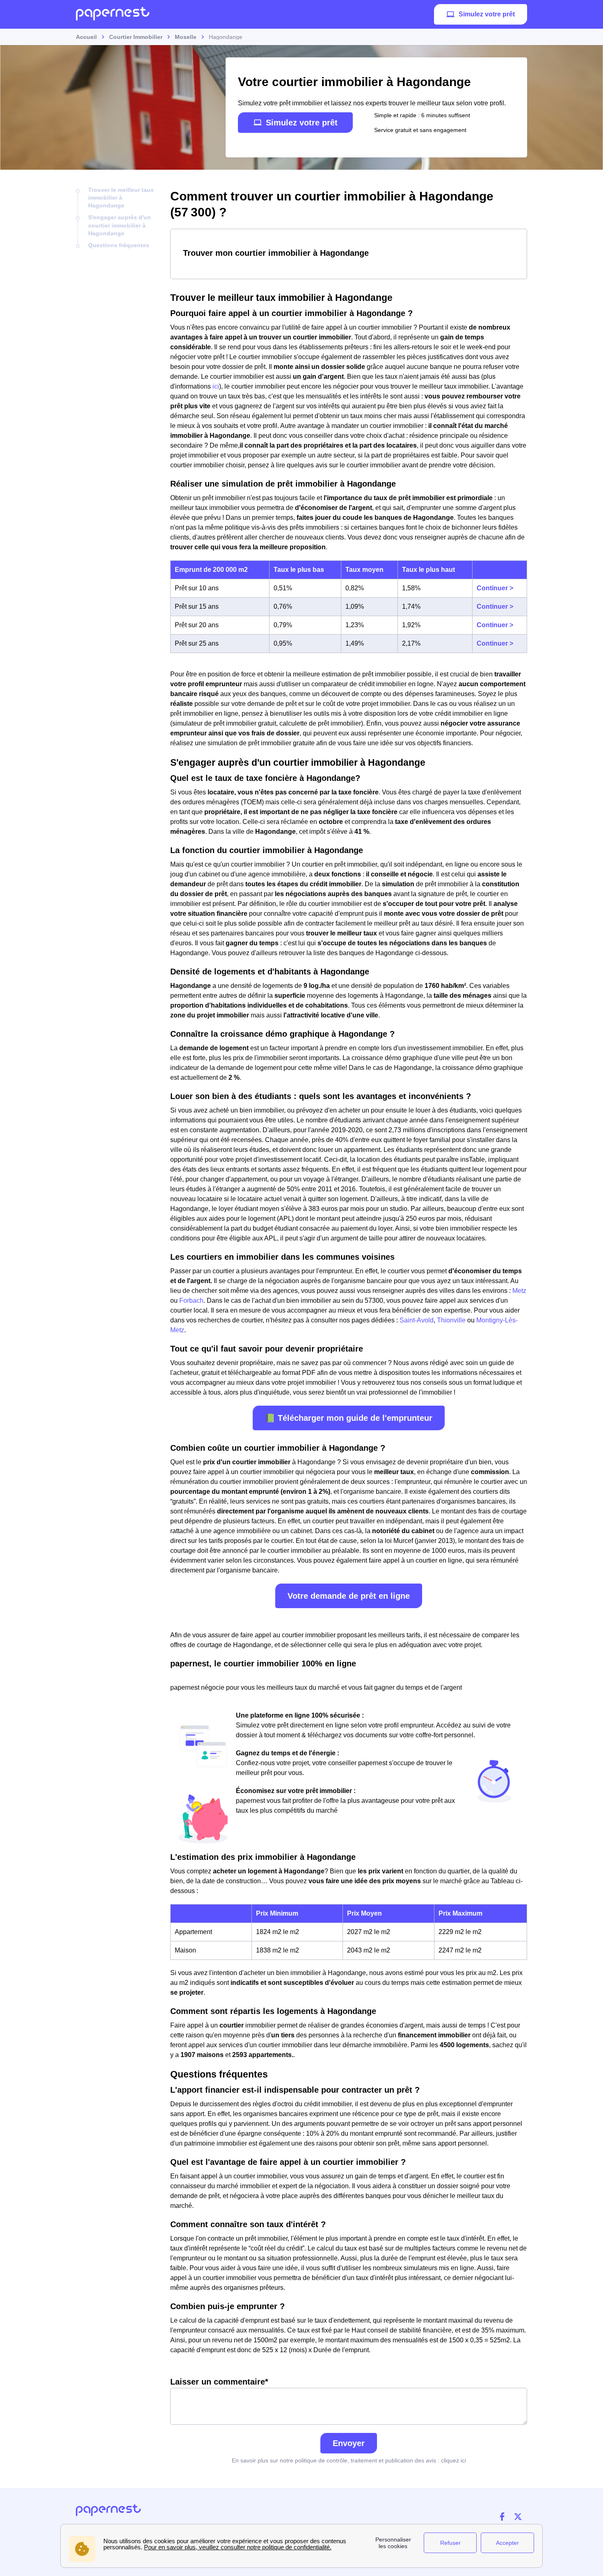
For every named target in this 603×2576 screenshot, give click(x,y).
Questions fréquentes (119, 245)
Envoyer (349, 2443)
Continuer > (495, 588)
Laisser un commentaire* (219, 2382)
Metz (519, 1291)
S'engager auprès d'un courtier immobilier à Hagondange (120, 225)
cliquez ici (453, 2460)
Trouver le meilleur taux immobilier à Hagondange (121, 198)
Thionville (452, 1320)
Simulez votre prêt (487, 14)
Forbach (191, 1301)
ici (216, 386)
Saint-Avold (416, 1320)
